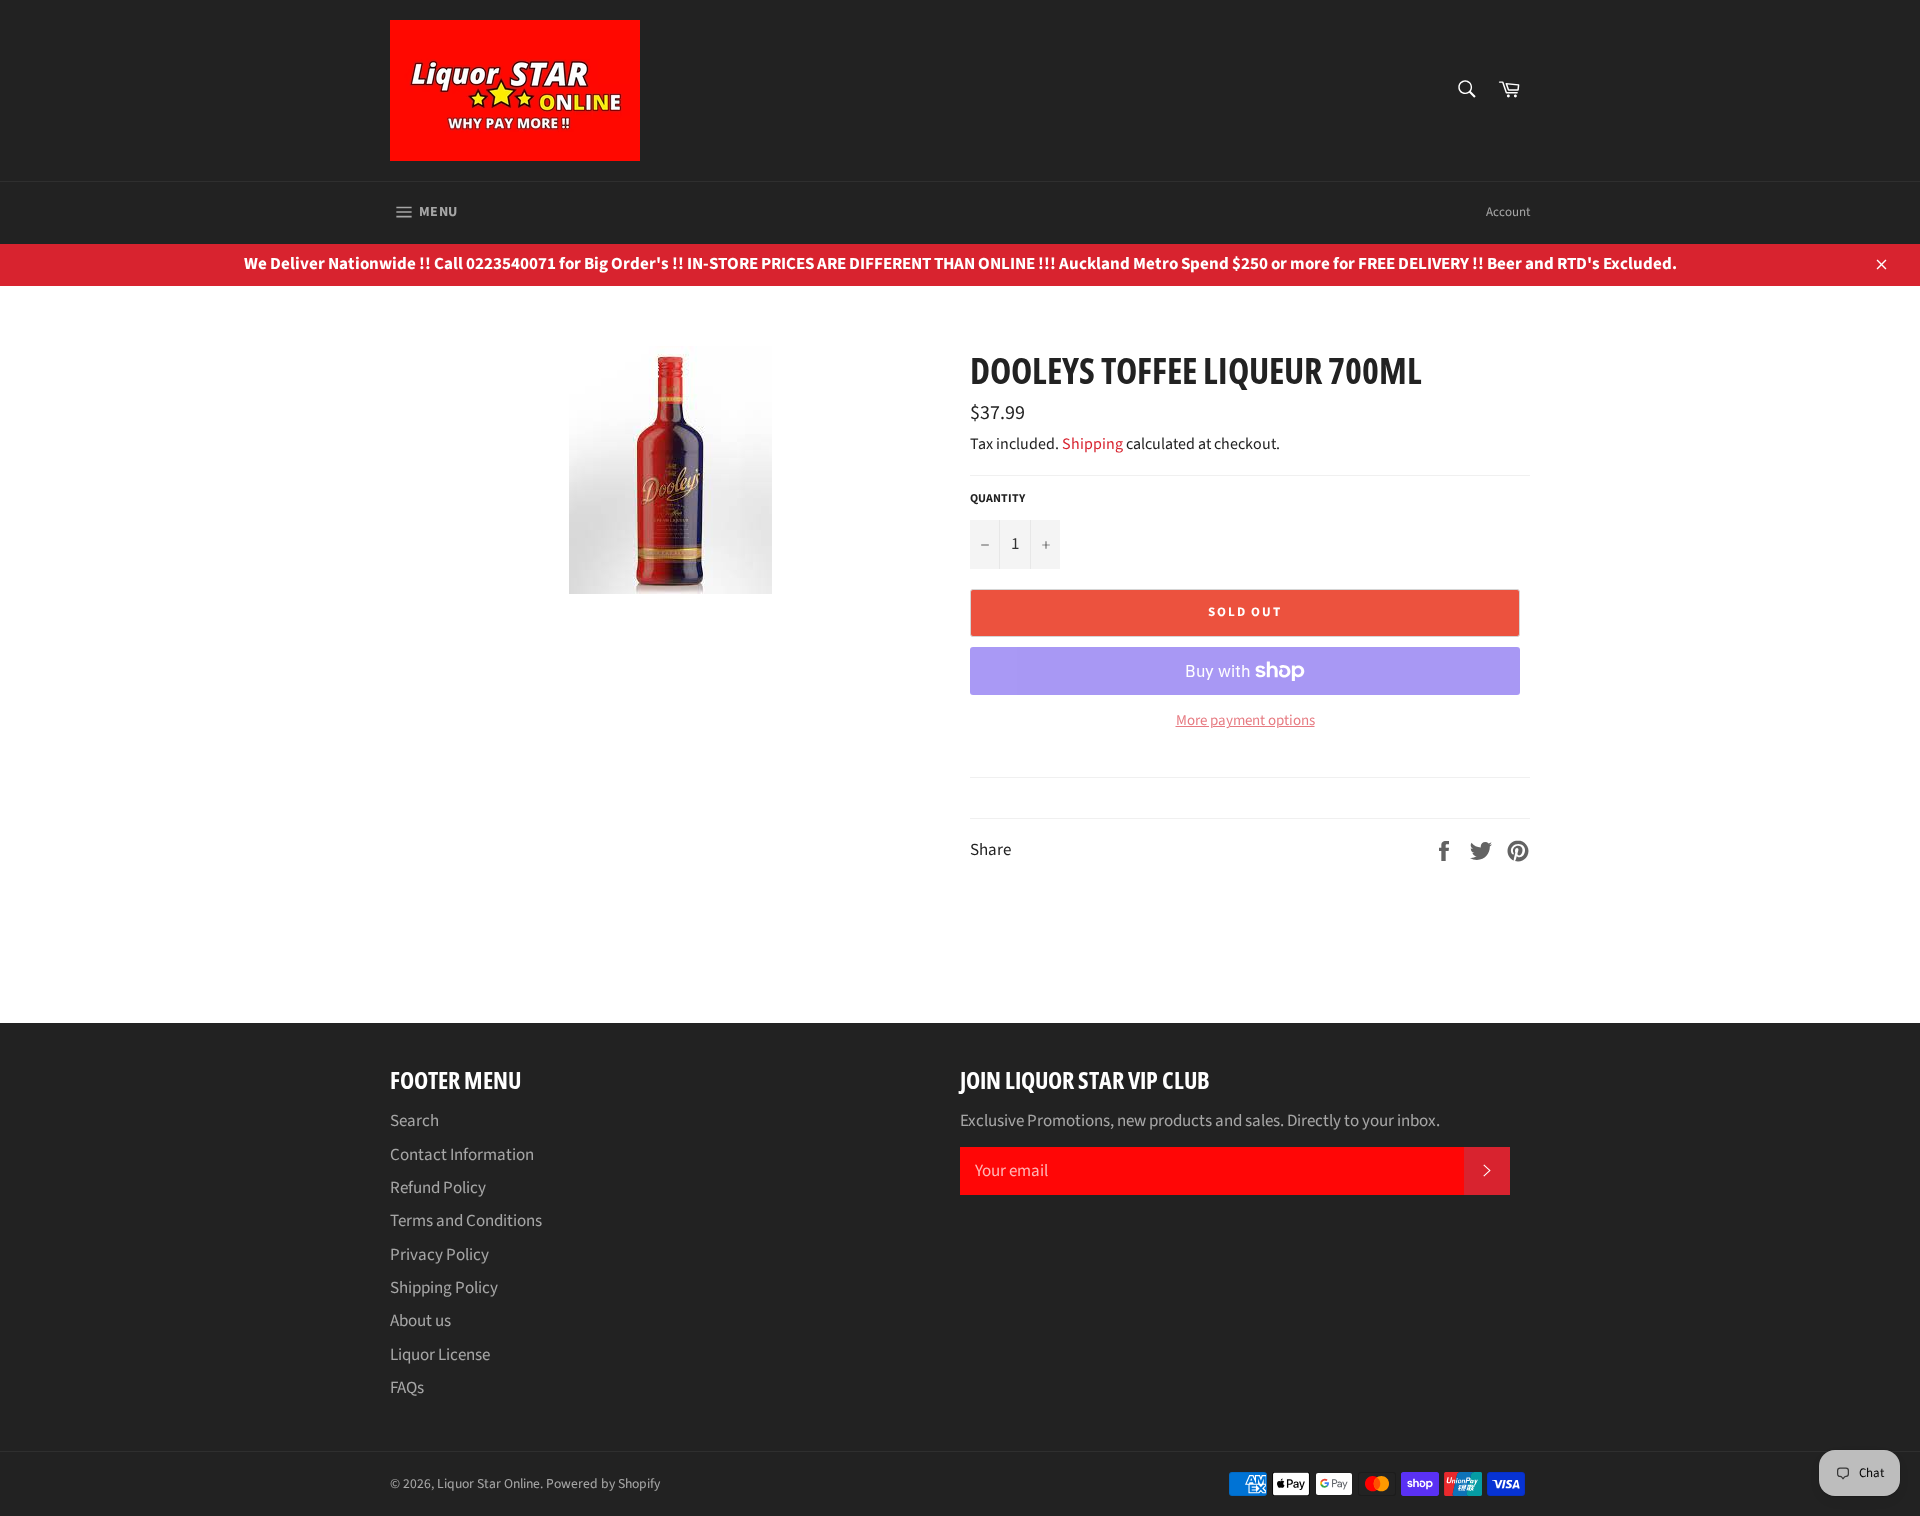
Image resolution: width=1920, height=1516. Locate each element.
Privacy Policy (439, 1255)
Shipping (1092, 444)
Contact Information (462, 1155)
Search (414, 1121)
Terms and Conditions (466, 1221)
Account (1508, 212)
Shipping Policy (444, 1288)
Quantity (997, 499)
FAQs (407, 1388)
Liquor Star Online (488, 1483)
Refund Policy (438, 1188)
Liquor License (440, 1355)
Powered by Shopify (603, 1483)
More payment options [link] (1245, 721)
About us (420, 1321)
